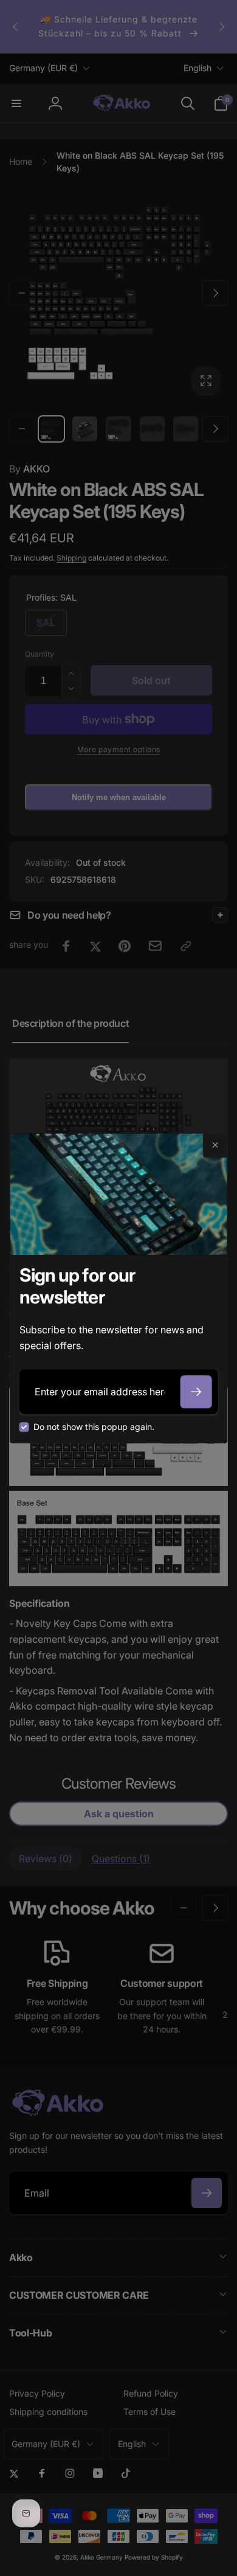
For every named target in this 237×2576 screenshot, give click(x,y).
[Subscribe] (196, 1392)
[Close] (215, 1145)
